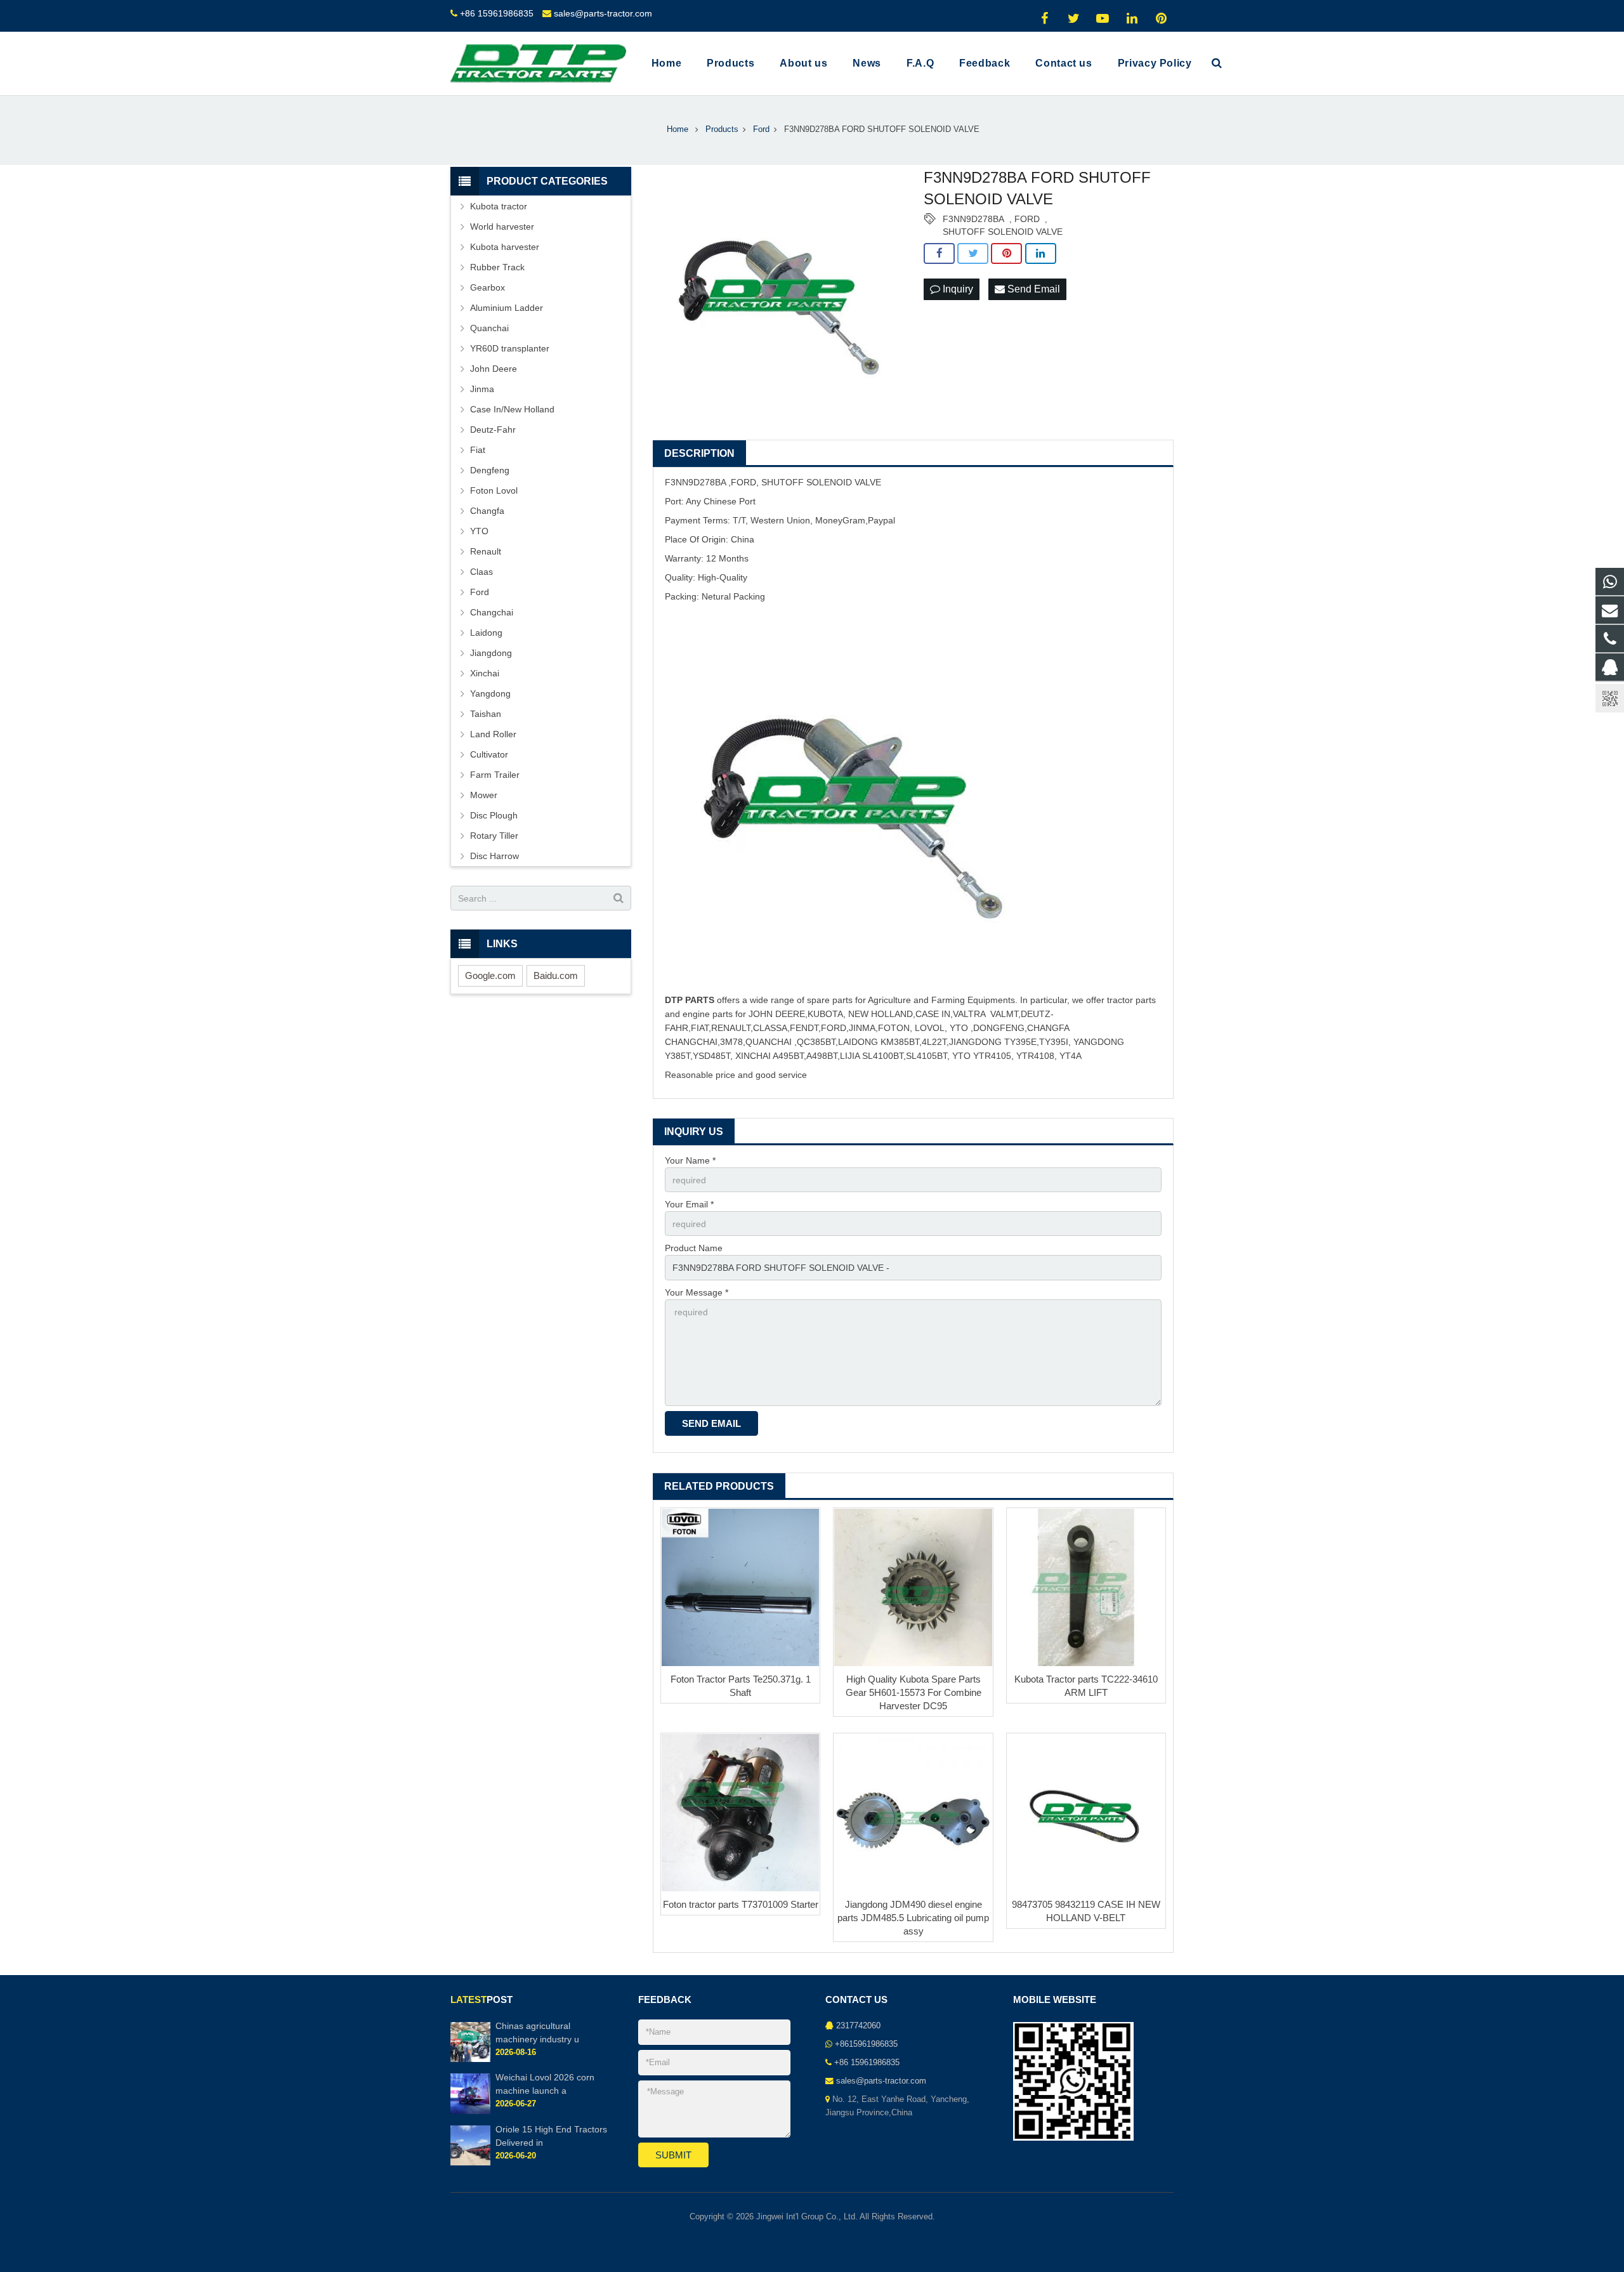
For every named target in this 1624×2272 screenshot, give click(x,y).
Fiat (478, 450)
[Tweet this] (973, 254)
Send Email (1032, 289)
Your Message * (697, 1292)
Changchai (492, 612)
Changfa (487, 511)
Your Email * (689, 1204)
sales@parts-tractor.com (603, 13)
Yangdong (490, 693)
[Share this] (939, 254)
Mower (484, 795)
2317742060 (858, 2026)
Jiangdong (491, 653)
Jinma (482, 389)
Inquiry (957, 289)
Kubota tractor (499, 206)
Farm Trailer (495, 775)
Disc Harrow (494, 856)
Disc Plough (494, 815)
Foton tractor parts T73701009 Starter (741, 1904)
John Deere (494, 369)
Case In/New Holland (512, 409)
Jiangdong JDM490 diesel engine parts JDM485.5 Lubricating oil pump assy (913, 1918)
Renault (486, 551)
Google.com (490, 975)
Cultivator (489, 754)
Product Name (694, 1248)
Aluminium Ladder (507, 308)
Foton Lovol (494, 490)
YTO (479, 531)
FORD (1027, 219)
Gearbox (488, 287)
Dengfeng (490, 470)
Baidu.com (556, 975)
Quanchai (489, 328)
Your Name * (690, 1160)
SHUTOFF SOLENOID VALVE (1003, 232)
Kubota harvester (505, 247)
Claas (481, 572)
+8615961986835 (866, 2044)
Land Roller (493, 734)
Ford (480, 592)
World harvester (502, 227)
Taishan (486, 714)
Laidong (486, 633)
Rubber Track (497, 267)
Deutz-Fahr (493, 430)
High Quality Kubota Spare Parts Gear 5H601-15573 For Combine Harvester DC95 (913, 1692)
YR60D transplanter (510, 348)
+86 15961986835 (497, 13)
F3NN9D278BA (973, 219)
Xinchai (485, 673)
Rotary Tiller (494, 836)
